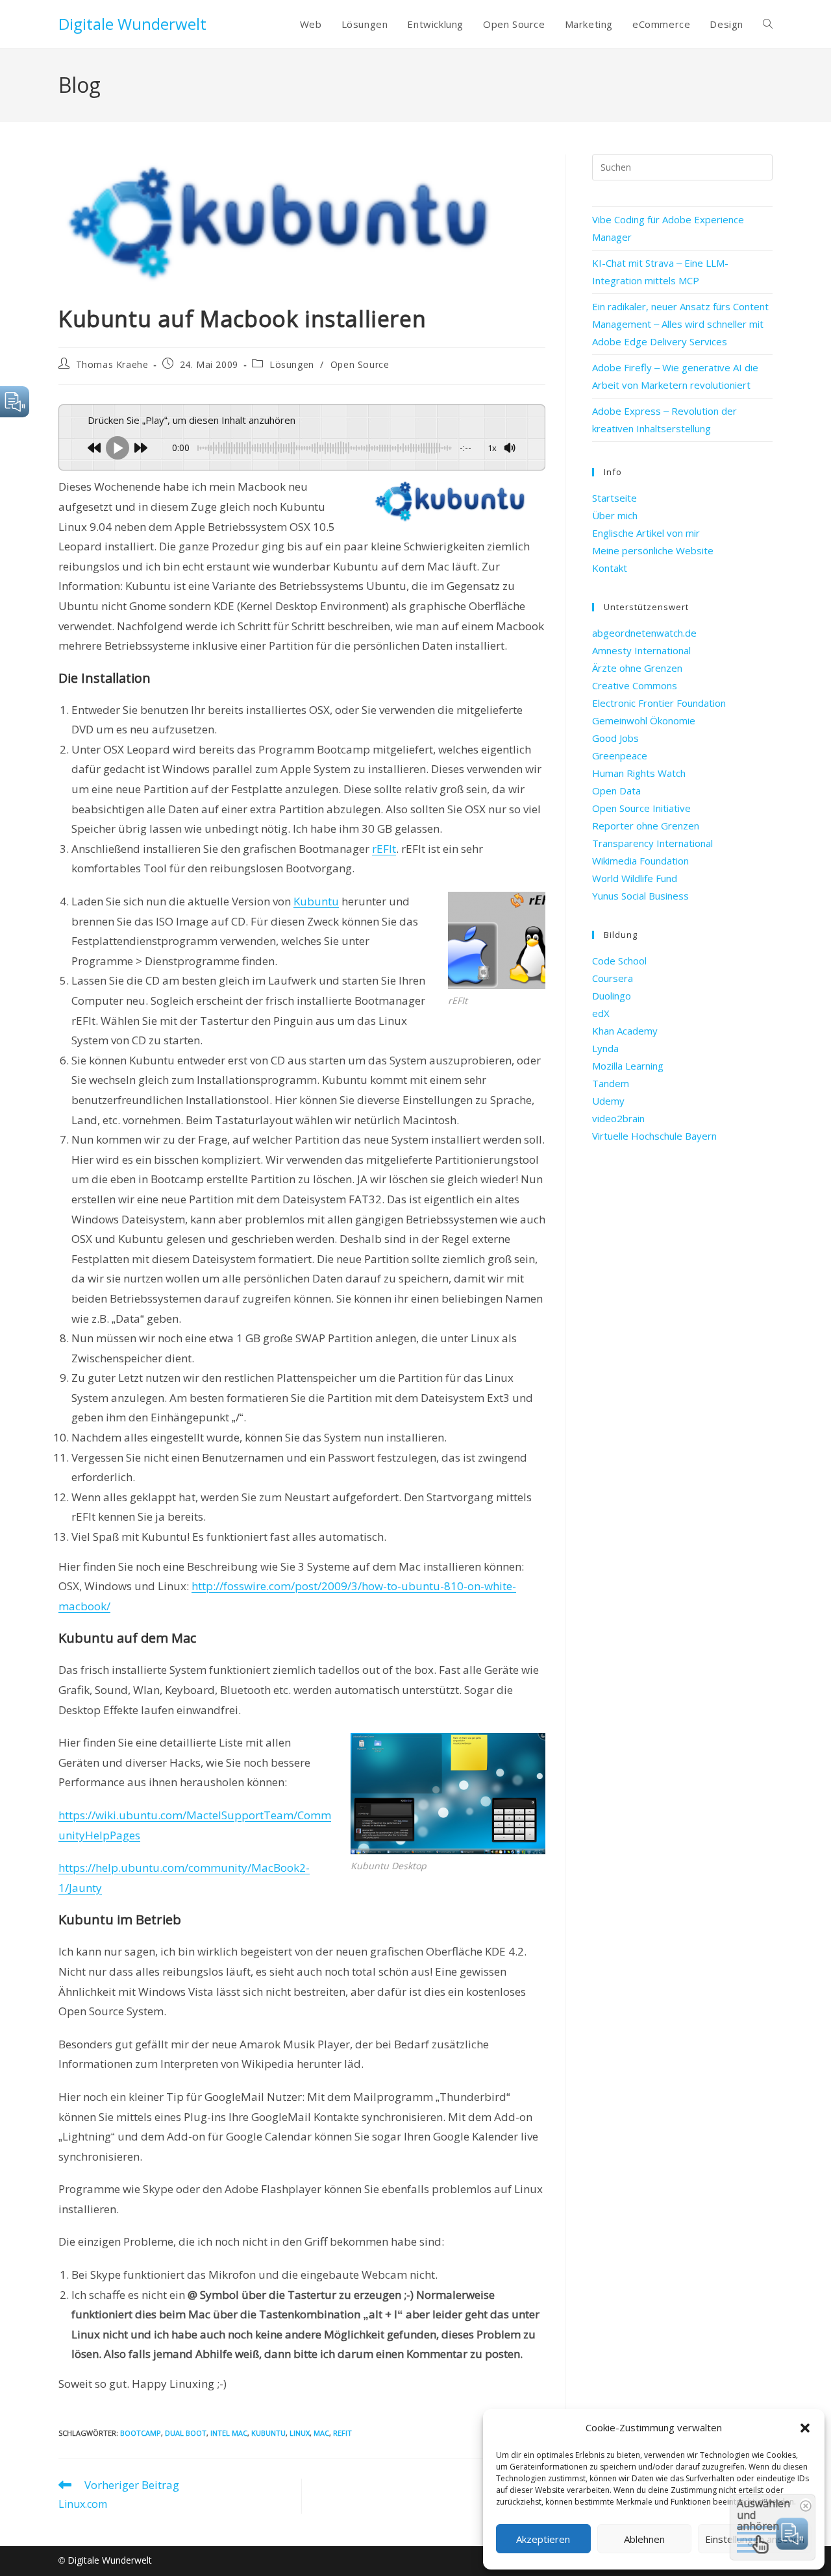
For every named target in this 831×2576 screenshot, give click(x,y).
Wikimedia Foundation (640, 861)
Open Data (616, 791)
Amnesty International (641, 650)
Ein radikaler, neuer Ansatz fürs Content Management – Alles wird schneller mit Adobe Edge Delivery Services (680, 324)
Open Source (360, 364)
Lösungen (292, 364)
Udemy (608, 1101)
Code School (619, 961)
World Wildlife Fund (635, 878)
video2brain (618, 1118)
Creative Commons (635, 685)
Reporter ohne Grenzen (646, 826)
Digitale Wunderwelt (132, 24)
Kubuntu (316, 901)
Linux (300, 2433)
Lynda (605, 1048)
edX (601, 1013)
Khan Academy (625, 1031)
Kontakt (610, 568)
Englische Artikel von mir (646, 533)
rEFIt (384, 849)
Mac (321, 2433)
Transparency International (652, 843)
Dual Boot (186, 2433)
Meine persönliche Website (653, 550)
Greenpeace (620, 755)
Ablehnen (644, 2539)
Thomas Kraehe (112, 364)
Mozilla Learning (628, 1066)
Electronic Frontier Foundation (659, 703)
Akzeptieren (543, 2539)
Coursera (613, 978)
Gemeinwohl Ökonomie (644, 720)
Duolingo (612, 996)
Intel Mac (229, 2433)
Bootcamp (141, 2433)
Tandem (611, 1083)
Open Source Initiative (641, 808)
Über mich (615, 515)
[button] (805, 2428)
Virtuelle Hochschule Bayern (654, 1136)
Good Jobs (615, 738)
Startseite (614, 498)
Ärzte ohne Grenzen (637, 668)
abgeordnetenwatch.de (644, 633)
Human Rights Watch (639, 773)
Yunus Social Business (640, 896)
